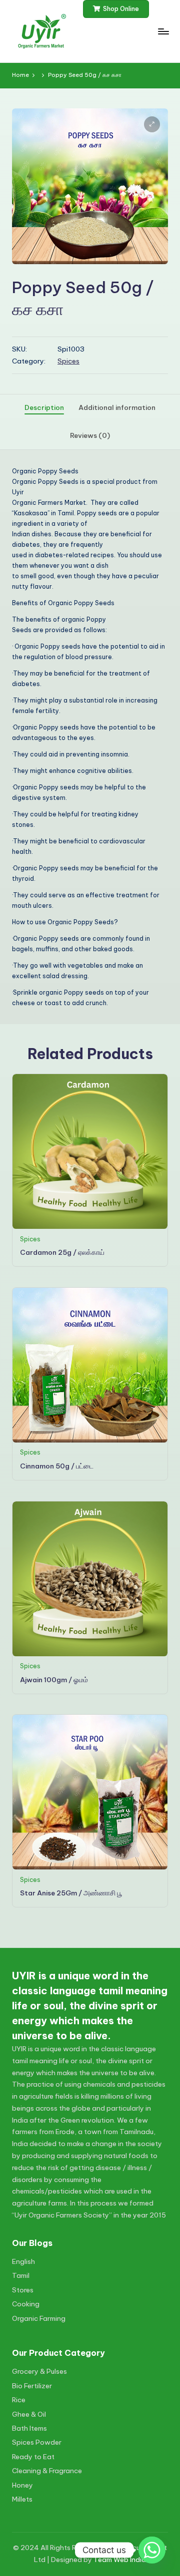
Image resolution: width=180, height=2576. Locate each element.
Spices (68, 361)
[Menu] (163, 31)
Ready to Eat (33, 2457)
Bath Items (29, 2428)
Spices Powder (37, 2442)
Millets (22, 2499)
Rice (19, 2400)
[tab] (44, 408)
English (23, 2261)
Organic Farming (39, 2318)
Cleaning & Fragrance (47, 2471)
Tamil (21, 2275)
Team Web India (120, 2560)
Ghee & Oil (29, 2414)
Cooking (26, 2304)
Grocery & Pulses (39, 2371)
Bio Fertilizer (32, 2386)
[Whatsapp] (152, 2550)
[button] (116, 9)
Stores (23, 2290)
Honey (22, 2485)
